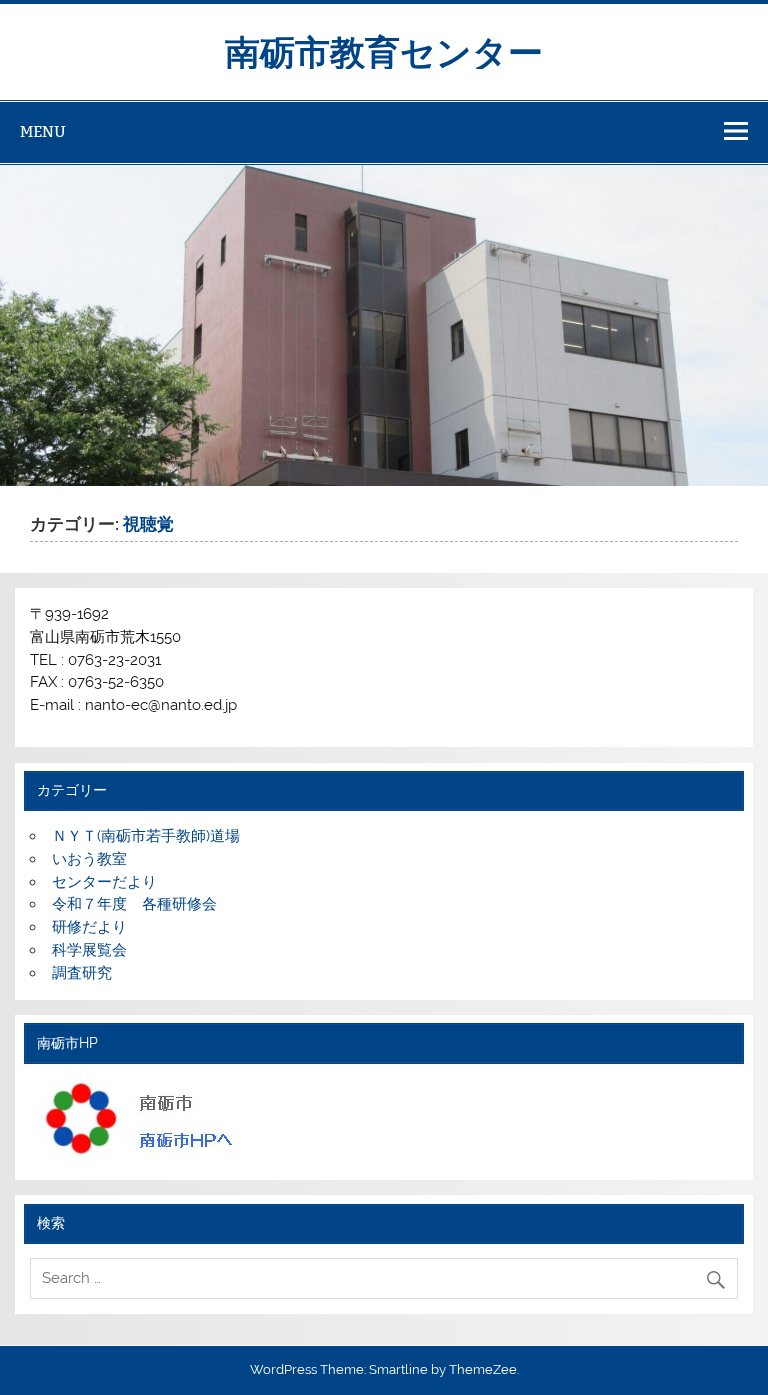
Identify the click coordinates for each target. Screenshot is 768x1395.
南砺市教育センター (384, 50)
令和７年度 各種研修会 (134, 904)
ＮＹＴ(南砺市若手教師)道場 (146, 836)
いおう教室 (89, 859)
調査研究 (82, 973)
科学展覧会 (89, 950)
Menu (43, 131)
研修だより (89, 927)
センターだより (104, 882)
